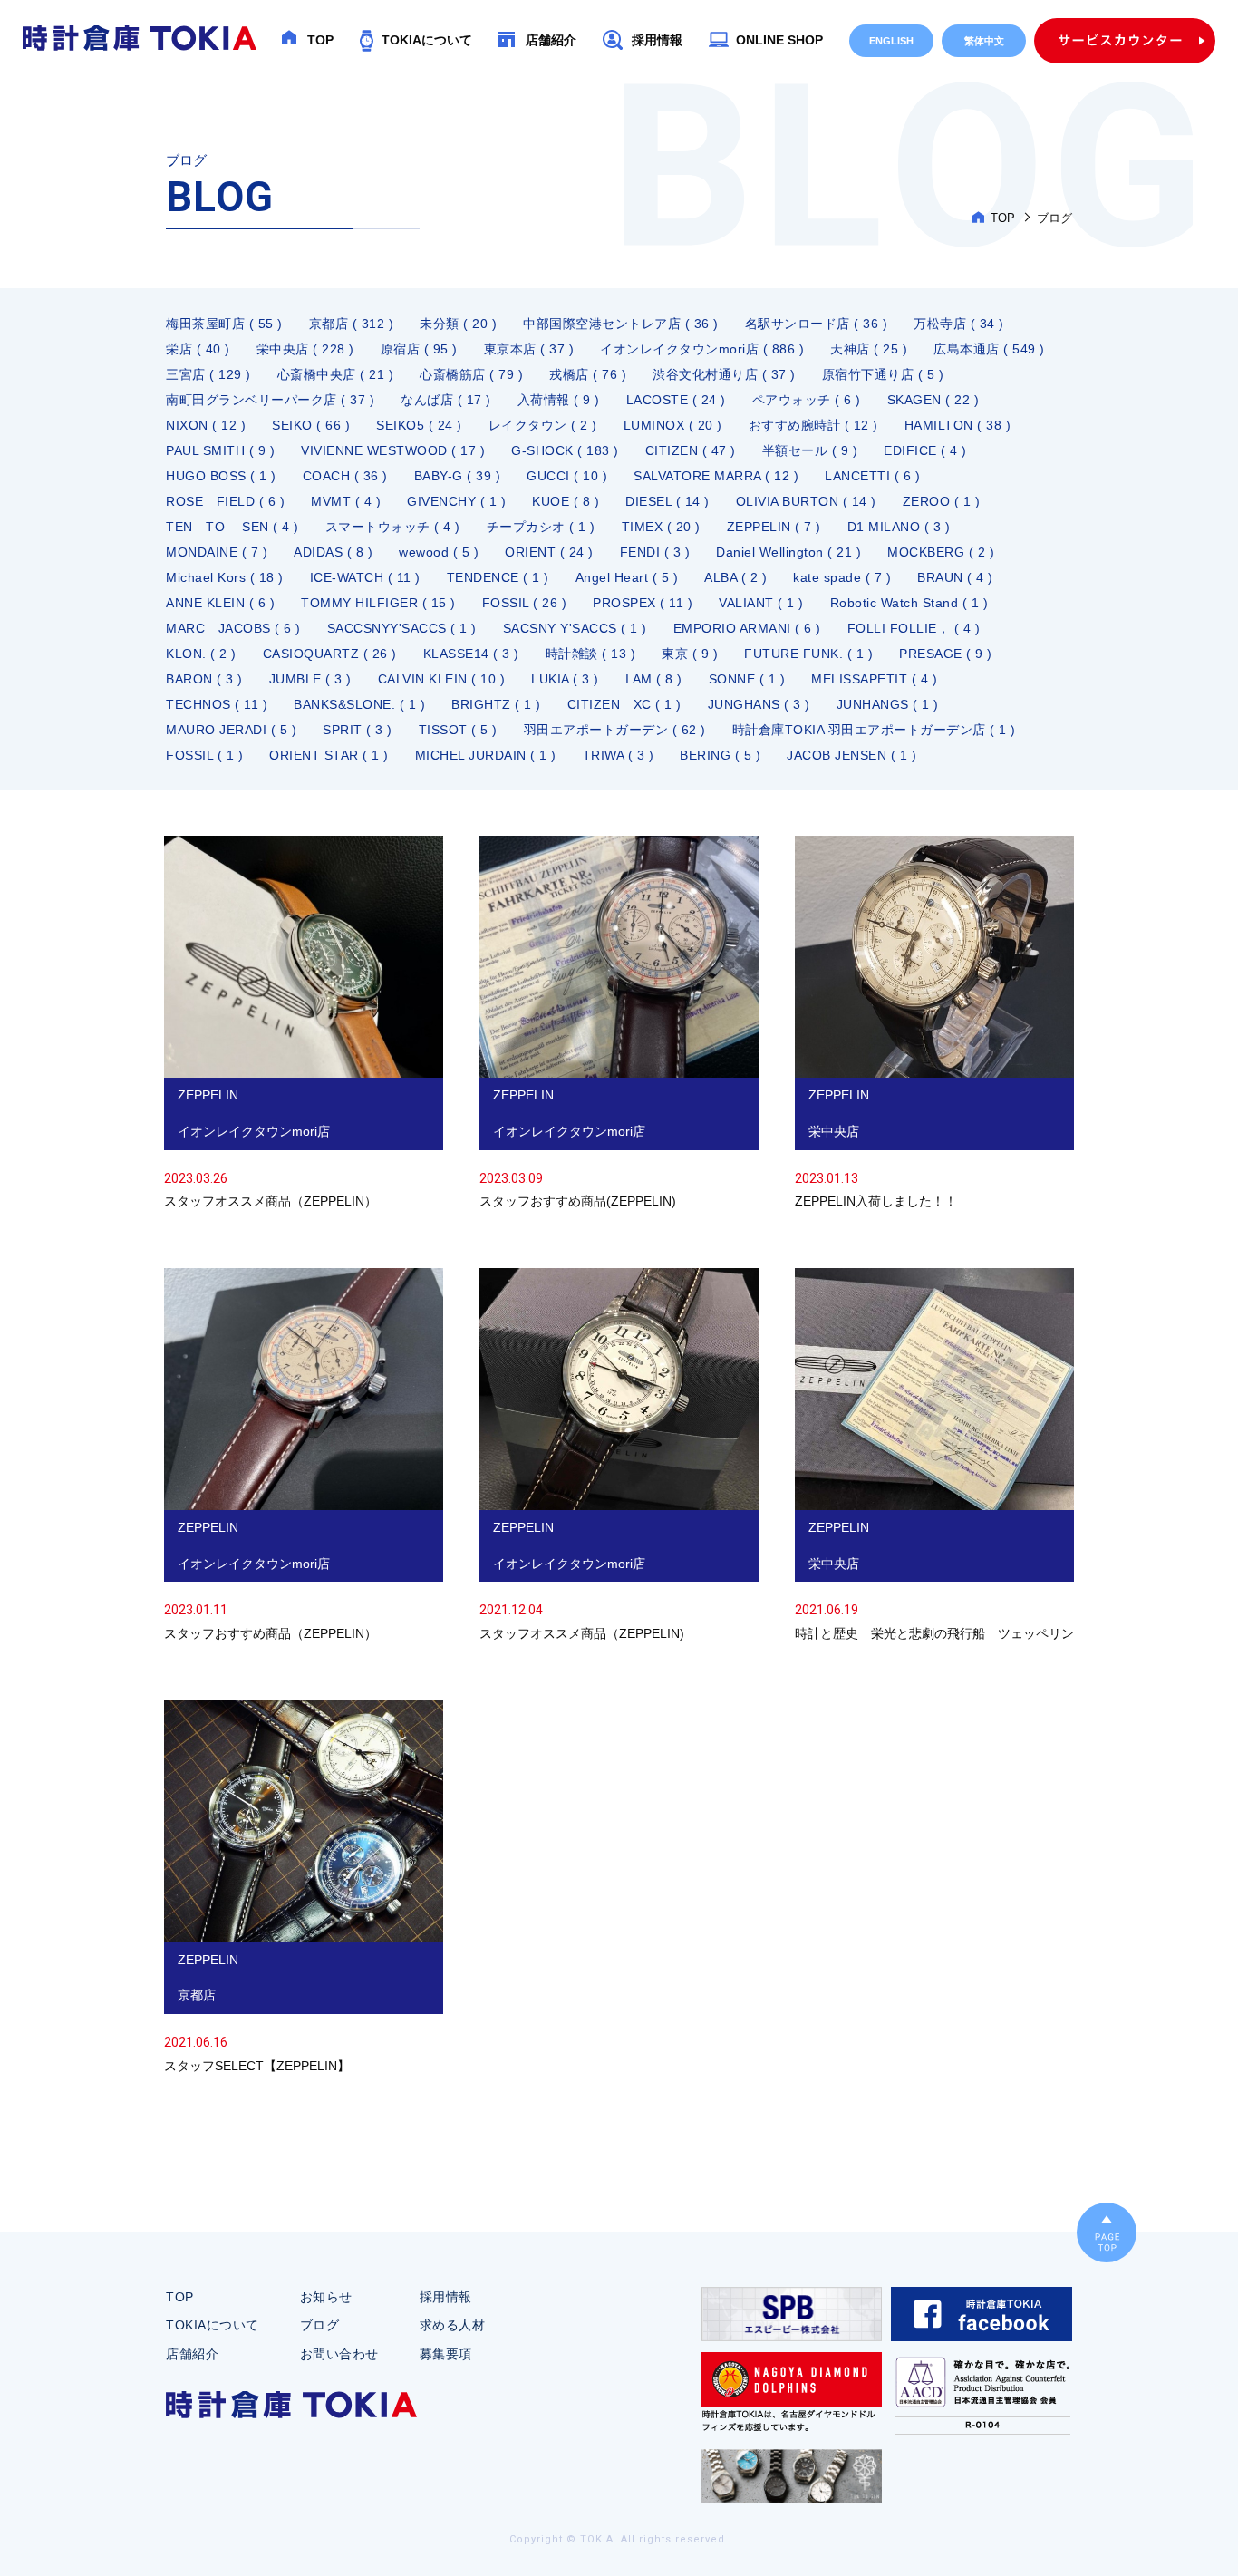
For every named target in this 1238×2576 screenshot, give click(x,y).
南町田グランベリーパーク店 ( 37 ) (270, 400)
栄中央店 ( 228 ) (305, 349)
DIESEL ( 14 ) (667, 501)
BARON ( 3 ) (204, 679)
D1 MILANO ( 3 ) (899, 527)
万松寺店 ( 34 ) (959, 324)
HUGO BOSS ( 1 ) (221, 476)
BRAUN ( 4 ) (955, 577)
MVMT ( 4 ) (346, 501)
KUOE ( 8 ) (566, 501)
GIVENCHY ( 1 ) (456, 501)
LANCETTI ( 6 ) (872, 476)
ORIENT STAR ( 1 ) (329, 755)
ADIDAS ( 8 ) (333, 552)
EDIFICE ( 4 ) (925, 450)
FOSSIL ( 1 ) (204, 755)
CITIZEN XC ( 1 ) (624, 704)
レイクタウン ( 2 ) (543, 425)
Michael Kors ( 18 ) (225, 577)
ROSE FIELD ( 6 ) (225, 501)
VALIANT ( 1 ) (761, 603)
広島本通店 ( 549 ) (989, 349)
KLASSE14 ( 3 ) (471, 654)
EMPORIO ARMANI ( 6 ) (747, 628)
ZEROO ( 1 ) (942, 501)
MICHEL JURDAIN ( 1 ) (486, 755)
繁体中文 (984, 41)
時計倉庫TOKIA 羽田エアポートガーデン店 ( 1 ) (874, 730)
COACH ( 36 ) (345, 476)
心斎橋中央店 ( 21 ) (336, 374)
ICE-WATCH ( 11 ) (365, 577)
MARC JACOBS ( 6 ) (233, 628)
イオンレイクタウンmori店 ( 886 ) (702, 349)
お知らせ (326, 2297)
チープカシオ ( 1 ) (541, 527)
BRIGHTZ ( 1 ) (496, 704)
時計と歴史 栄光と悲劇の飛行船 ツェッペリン (934, 1457)
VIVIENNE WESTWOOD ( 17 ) (393, 450)
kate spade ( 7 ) (842, 577)
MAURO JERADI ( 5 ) (231, 730)
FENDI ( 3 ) (655, 552)
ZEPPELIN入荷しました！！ (934, 1025)
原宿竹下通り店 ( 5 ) (883, 374)
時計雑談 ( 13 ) (591, 654)
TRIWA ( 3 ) (619, 755)
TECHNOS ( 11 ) (217, 704)
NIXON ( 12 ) (206, 425)
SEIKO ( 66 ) (311, 425)
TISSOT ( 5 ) (458, 730)
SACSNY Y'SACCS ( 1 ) (575, 628)
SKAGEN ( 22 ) (933, 400)
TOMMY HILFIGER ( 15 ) (378, 603)
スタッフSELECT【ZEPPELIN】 (304, 1889)
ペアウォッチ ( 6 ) (807, 400)
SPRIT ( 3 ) (358, 730)
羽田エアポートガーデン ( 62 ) (615, 730)
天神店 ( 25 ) (869, 349)
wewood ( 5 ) (439, 552)
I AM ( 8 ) (654, 679)
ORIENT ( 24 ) (549, 552)
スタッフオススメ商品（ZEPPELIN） (304, 1025)
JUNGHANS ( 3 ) (759, 704)
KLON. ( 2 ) (201, 654)
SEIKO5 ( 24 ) (419, 425)
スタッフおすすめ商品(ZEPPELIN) (619, 1025)
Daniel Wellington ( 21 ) (788, 552)
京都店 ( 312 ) (352, 324)
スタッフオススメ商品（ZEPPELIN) (619, 1457)
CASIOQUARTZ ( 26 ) (330, 654)
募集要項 (446, 2354)
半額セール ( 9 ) (810, 450)
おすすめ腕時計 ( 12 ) (813, 425)
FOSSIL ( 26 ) (525, 603)
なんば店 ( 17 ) (446, 400)
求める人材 (453, 2325)
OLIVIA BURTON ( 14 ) (806, 501)
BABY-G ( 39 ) (458, 476)
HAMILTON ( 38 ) (958, 425)
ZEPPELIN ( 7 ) (774, 527)
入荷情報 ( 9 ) (559, 400)
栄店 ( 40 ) (198, 349)
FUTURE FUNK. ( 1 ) (808, 654)
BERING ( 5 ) (720, 755)
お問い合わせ (339, 2354)
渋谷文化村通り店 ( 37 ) (724, 374)
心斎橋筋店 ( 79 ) (471, 374)
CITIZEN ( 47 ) (691, 450)
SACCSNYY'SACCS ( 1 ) (402, 628)
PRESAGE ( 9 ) (946, 654)
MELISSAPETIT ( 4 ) (874, 679)
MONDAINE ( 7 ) (217, 552)
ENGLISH (891, 41)
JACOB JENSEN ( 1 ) (851, 755)
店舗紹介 (551, 40)
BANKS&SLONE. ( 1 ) (359, 704)
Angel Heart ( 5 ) (627, 577)
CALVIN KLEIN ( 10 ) (442, 679)
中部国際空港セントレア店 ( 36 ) (621, 324)
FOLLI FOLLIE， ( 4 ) (914, 628)
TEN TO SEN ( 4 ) (232, 527)
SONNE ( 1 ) (747, 679)
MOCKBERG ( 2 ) (941, 552)
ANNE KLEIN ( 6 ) (220, 603)
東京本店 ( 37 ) (529, 349)
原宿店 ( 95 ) (419, 349)
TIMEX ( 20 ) (661, 527)
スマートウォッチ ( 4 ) (393, 527)
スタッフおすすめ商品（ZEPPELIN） (304, 1457)
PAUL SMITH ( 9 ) (220, 450)
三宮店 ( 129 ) (208, 374)
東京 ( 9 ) (690, 654)
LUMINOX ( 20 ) (673, 425)
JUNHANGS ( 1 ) (888, 704)
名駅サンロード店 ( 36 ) (817, 324)
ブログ (320, 2325)
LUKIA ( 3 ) (565, 679)
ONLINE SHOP (779, 40)
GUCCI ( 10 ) (567, 476)
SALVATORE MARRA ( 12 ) (716, 476)
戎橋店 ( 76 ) (588, 374)
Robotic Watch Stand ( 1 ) (909, 603)
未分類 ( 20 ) (458, 324)
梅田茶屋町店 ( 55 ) (224, 324)
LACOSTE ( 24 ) (676, 400)
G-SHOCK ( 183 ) (565, 450)
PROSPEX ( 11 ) (643, 603)
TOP (320, 40)
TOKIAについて (427, 40)
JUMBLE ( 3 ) (310, 679)
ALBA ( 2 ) (735, 577)
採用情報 (657, 40)
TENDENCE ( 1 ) (498, 577)
